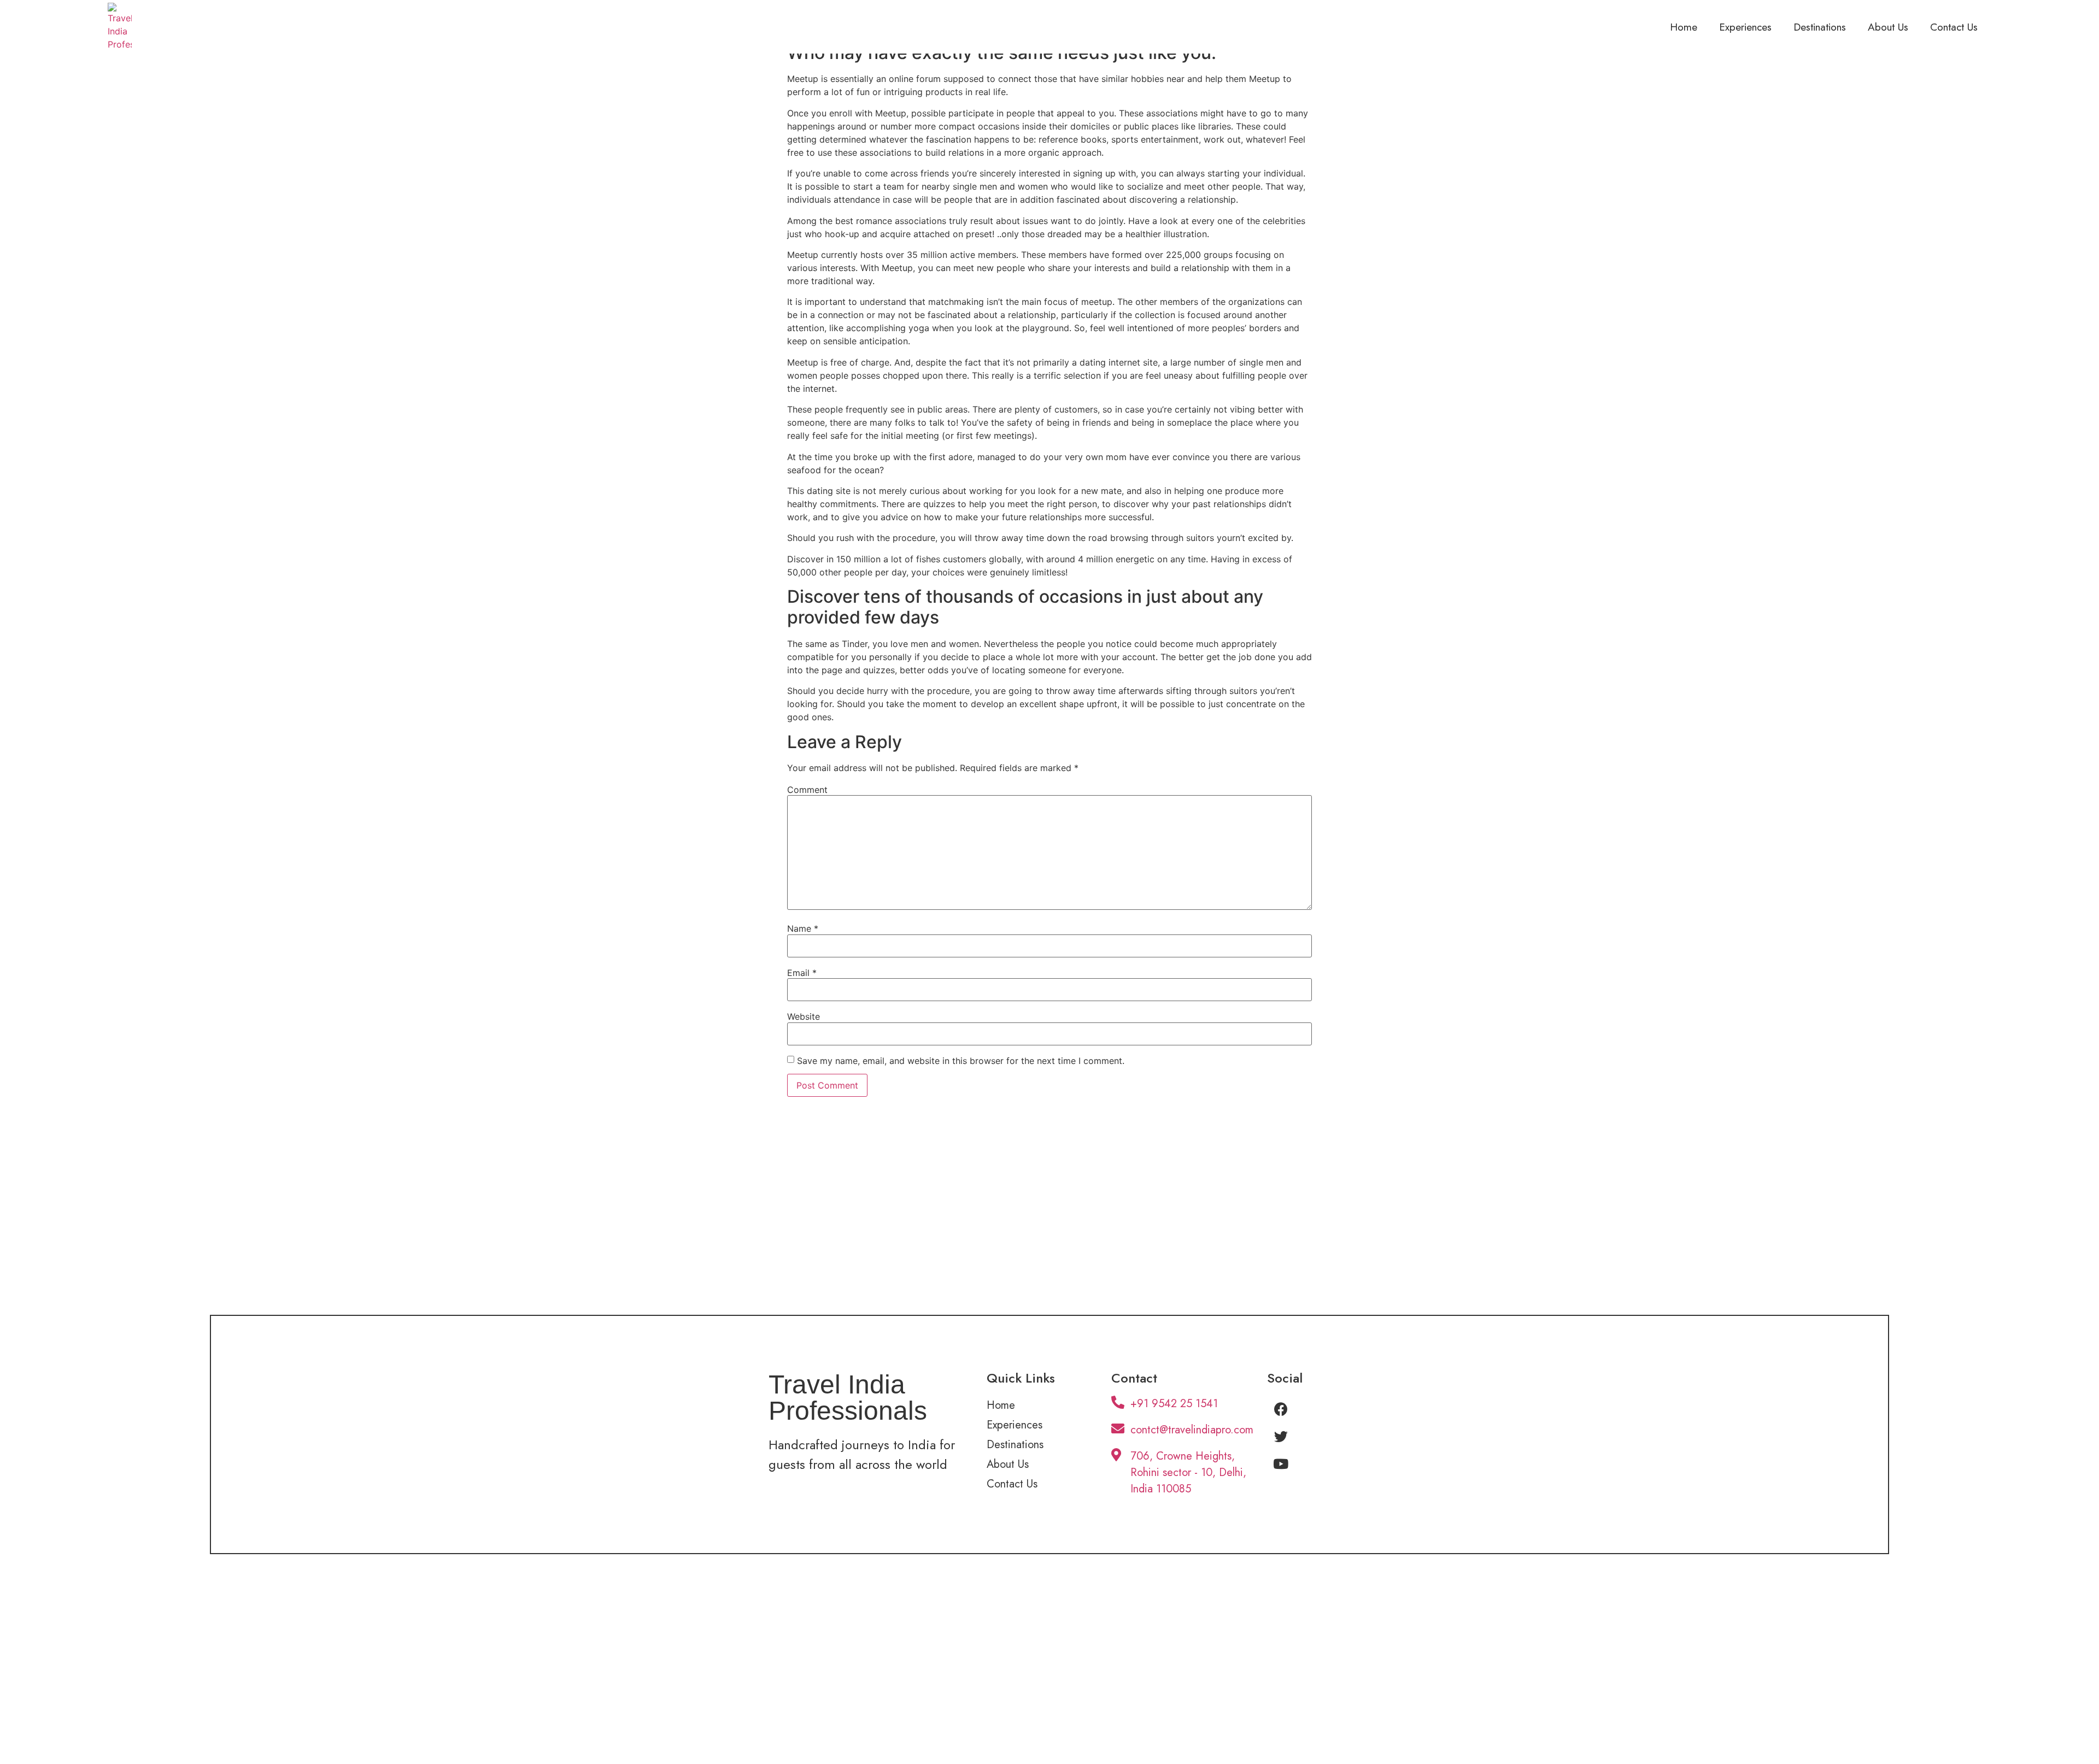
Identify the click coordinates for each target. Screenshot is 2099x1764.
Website (804, 1016)
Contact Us (1954, 27)
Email (802, 973)
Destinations (1820, 27)
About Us (1888, 27)
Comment (807, 790)
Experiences (1745, 27)
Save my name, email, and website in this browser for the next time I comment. (961, 1061)
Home (1684, 27)
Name (803, 928)
